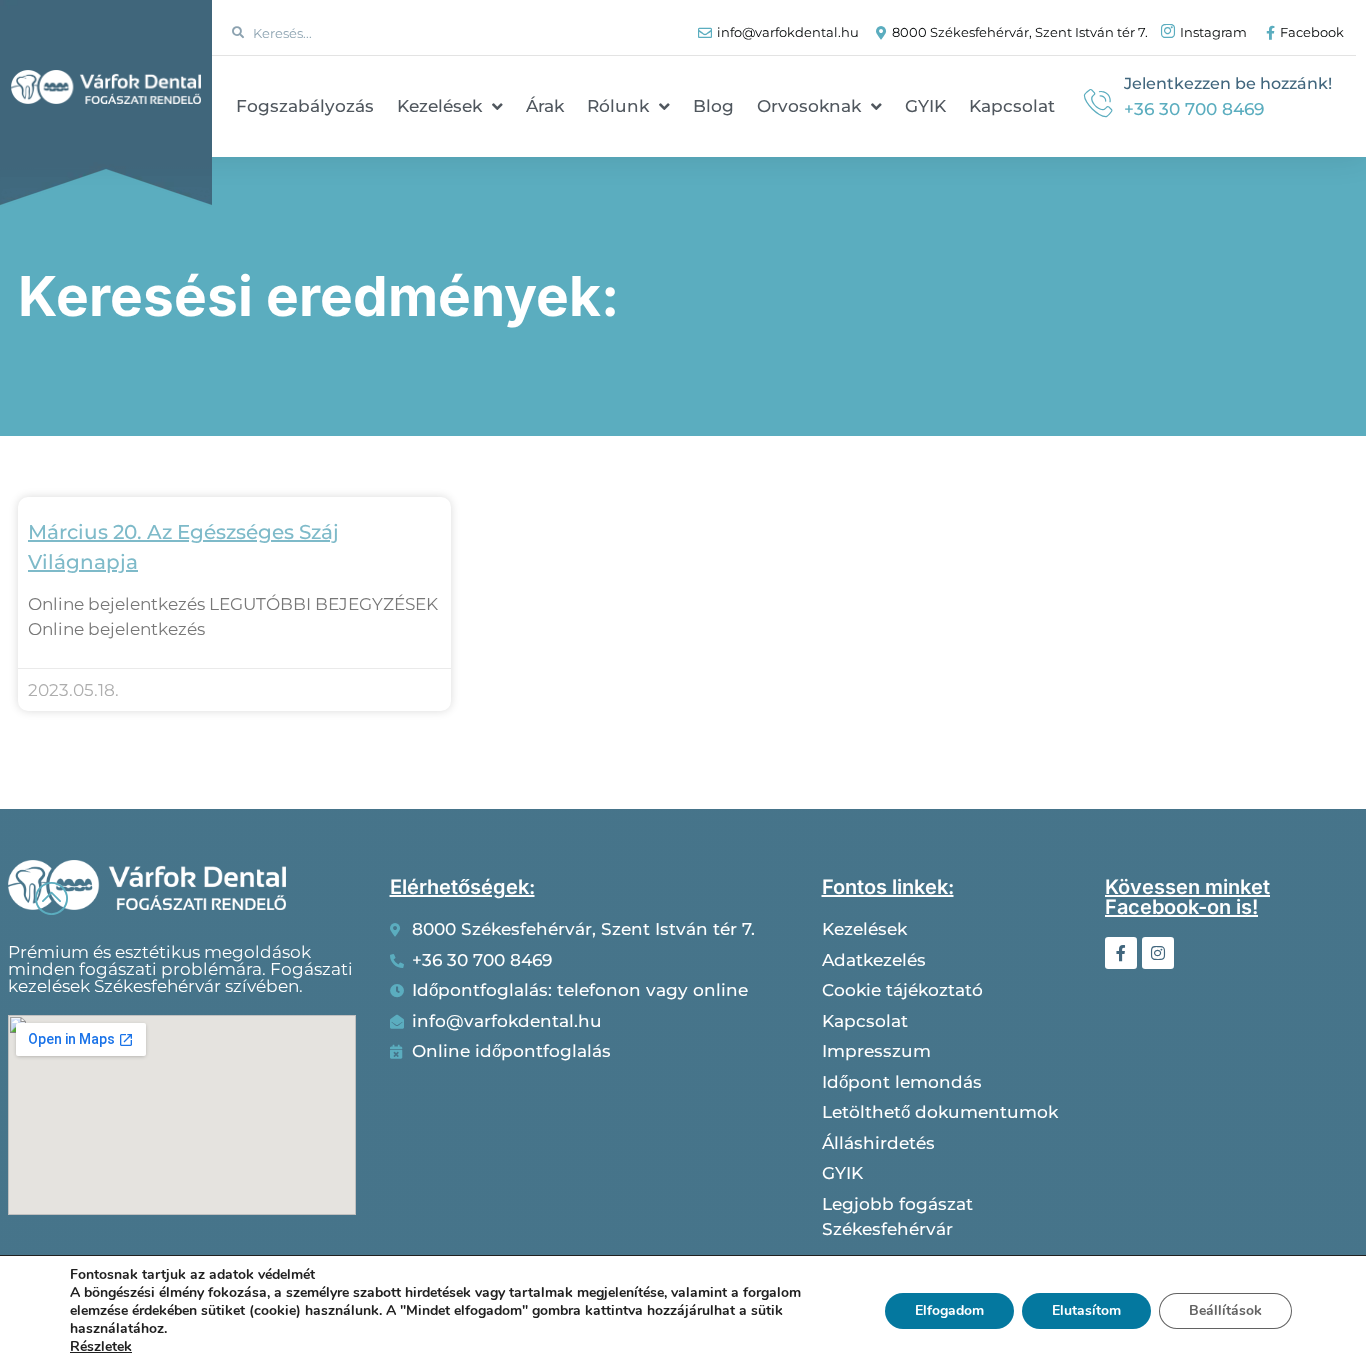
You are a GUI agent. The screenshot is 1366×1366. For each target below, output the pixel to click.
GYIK (925, 106)
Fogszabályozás (305, 106)
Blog (713, 106)
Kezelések (439, 106)
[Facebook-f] (1121, 953)
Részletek (101, 1347)
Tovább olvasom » (92, 656)
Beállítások (1225, 1310)
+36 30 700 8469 (1194, 109)
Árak (545, 106)
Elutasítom (1086, 1310)
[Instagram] (1158, 953)
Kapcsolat (1012, 106)
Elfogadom (949, 1310)
